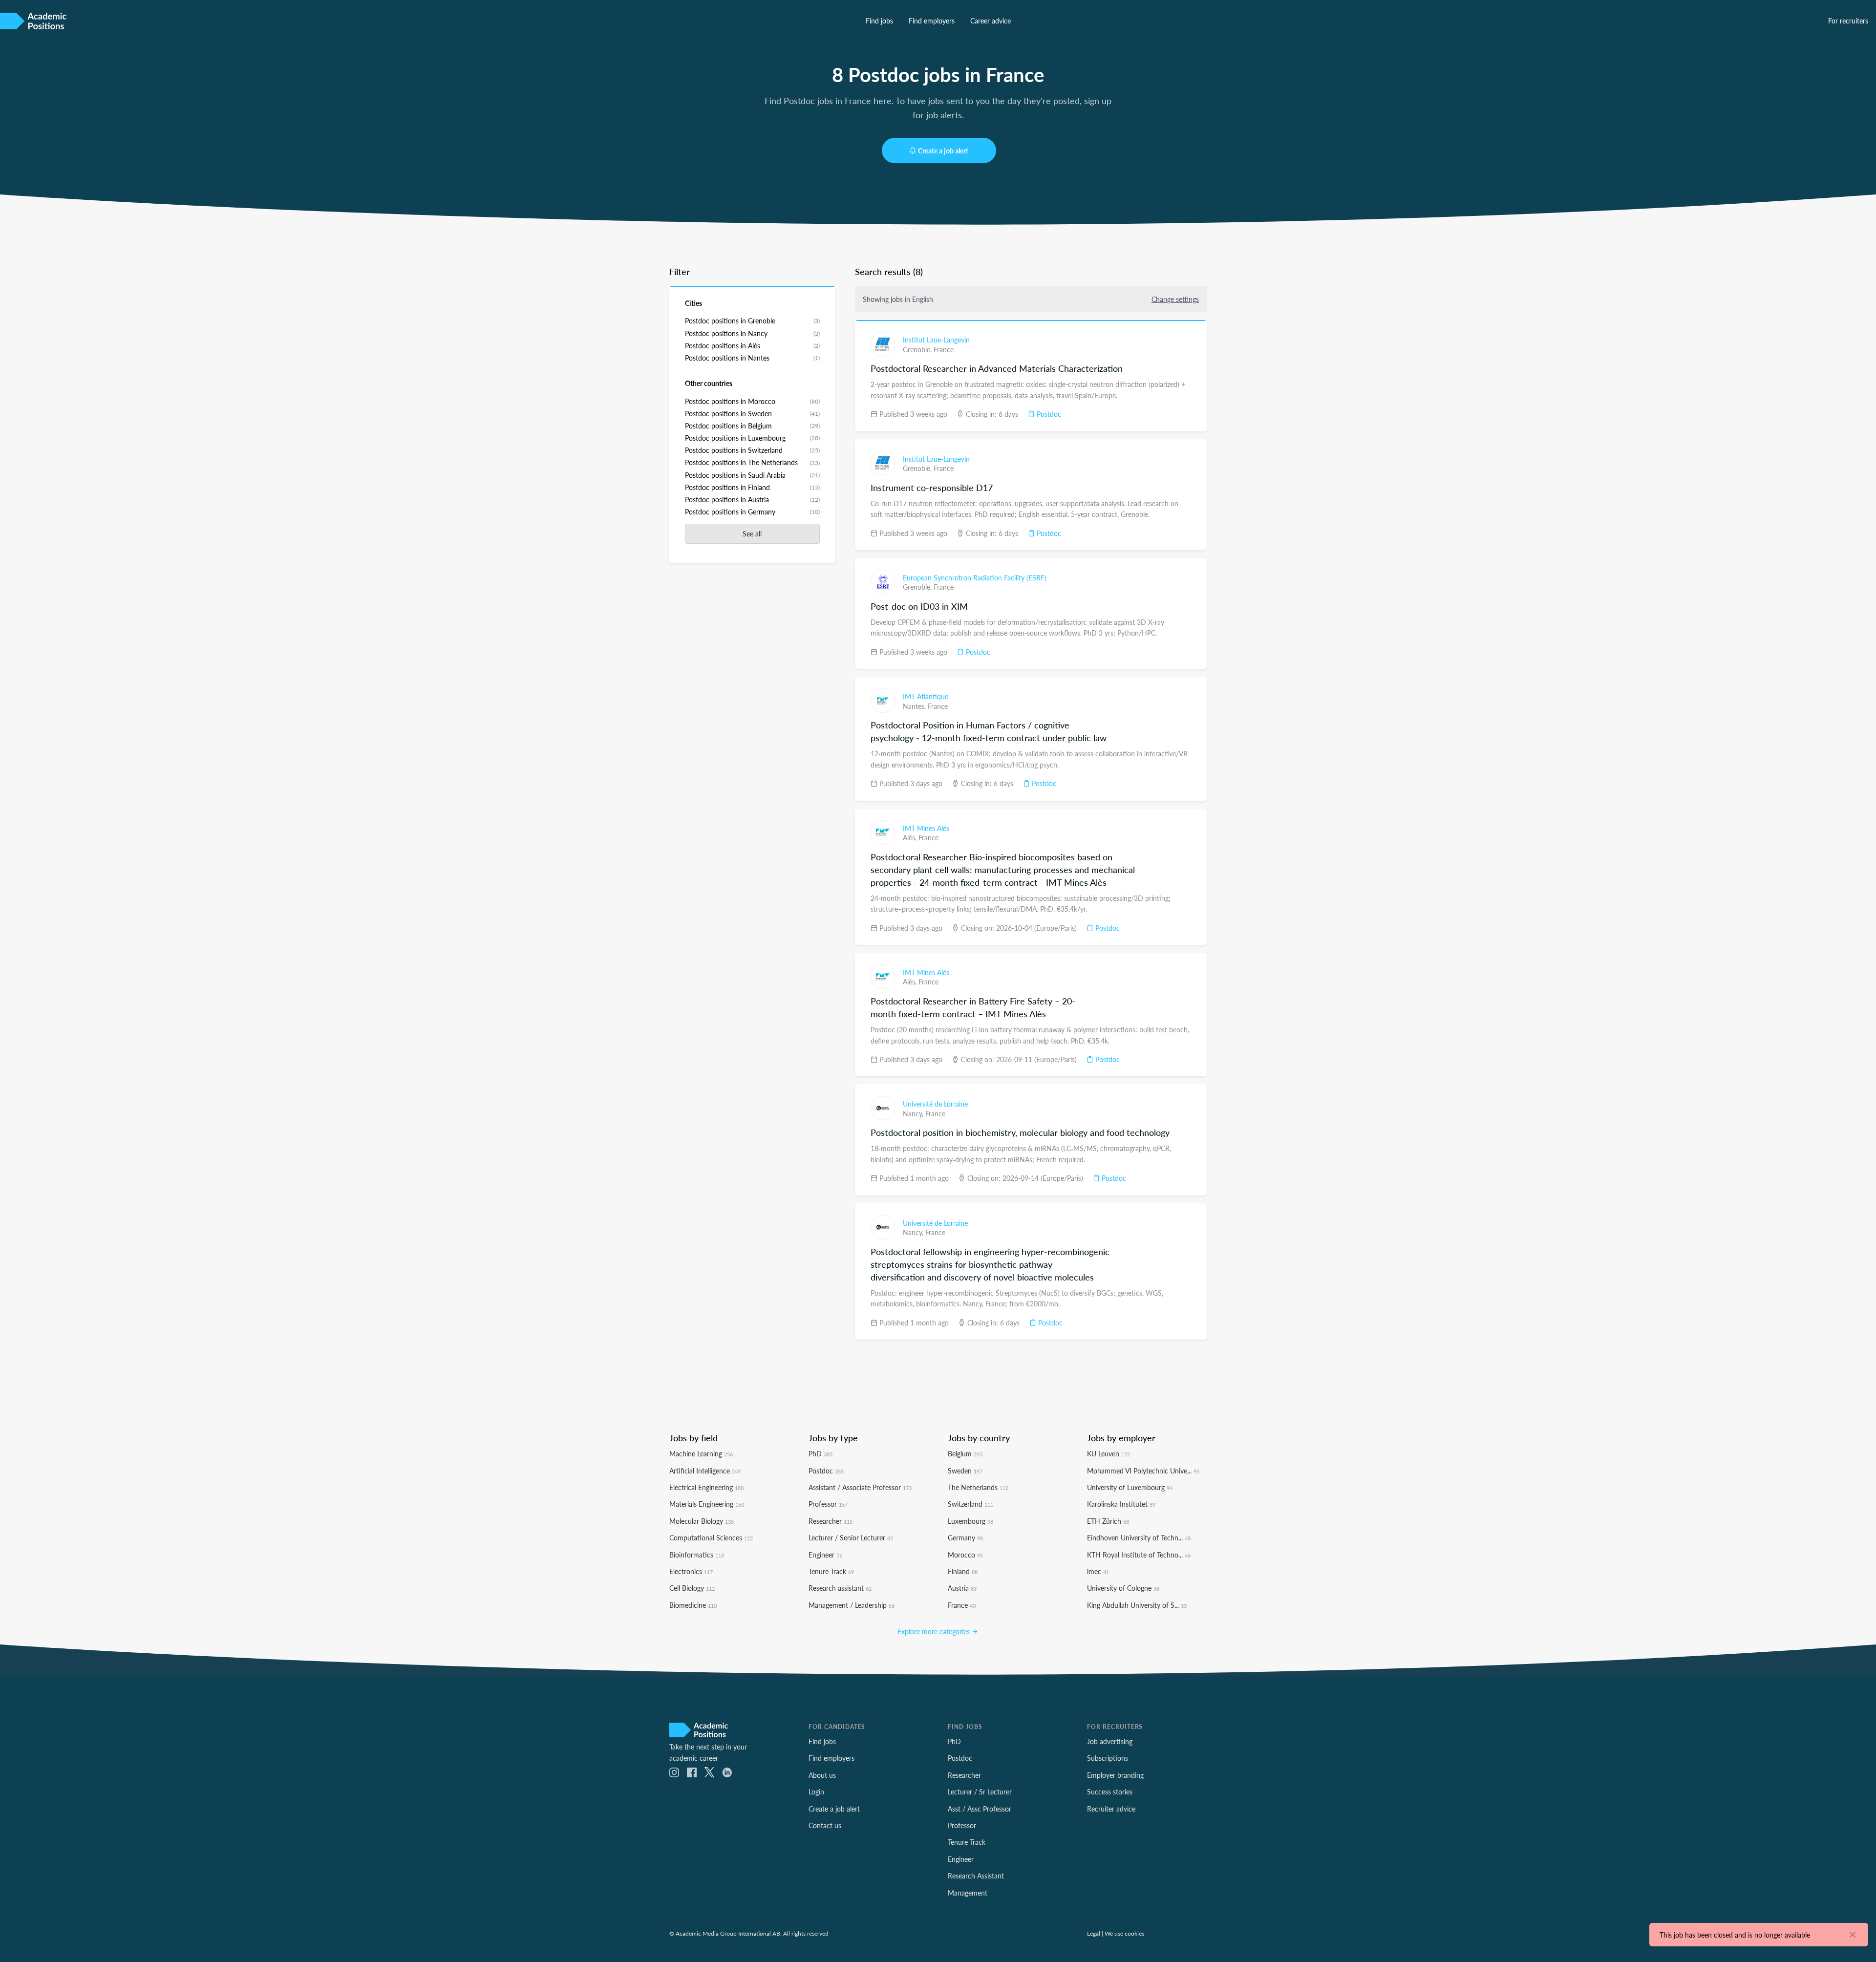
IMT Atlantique (926, 696)
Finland (963, 1571)
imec (1098, 1571)
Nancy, (914, 1113)
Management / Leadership (852, 1605)
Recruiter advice (1111, 1809)
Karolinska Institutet (1121, 1504)
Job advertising (1110, 1741)
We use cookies (1124, 1933)
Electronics (691, 1571)
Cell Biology (692, 1588)
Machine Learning (701, 1453)
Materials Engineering (707, 1504)
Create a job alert (943, 150)
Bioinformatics (697, 1555)
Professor (828, 1504)
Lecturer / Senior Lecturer (851, 1537)
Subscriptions (1108, 1758)
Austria (962, 1588)
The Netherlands (978, 1487)
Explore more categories (935, 1631)
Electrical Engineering (706, 1487)
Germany (965, 1537)
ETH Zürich (1108, 1521)
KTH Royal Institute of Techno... (1139, 1555)
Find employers (932, 21)
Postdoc (1048, 414)
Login (816, 1791)
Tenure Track (831, 1571)
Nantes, (915, 706)
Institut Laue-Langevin (936, 340)
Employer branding (1115, 1775)
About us (822, 1775)
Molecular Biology (702, 1521)
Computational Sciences (711, 1537)
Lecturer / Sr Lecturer (980, 1791)
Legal (1094, 1933)
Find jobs (879, 21)
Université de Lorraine (935, 1104)
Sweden (965, 1471)
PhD (821, 1453)
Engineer (825, 1555)
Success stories (1110, 1791)
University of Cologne (1123, 1588)
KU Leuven (1109, 1453)
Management (968, 1893)
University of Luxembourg (1130, 1487)
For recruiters (1848, 21)
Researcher (831, 1521)
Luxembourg (970, 1521)
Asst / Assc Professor (980, 1809)
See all (752, 533)
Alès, (911, 837)
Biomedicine (693, 1605)
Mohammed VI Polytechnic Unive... (1143, 1471)
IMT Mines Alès (926, 828)
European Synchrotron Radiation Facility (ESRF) (975, 577)
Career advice (991, 21)
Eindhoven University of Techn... (1139, 1537)
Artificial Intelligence (705, 1471)
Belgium (965, 1453)
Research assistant (840, 1588)
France (944, 349)
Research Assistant (976, 1876)
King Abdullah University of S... (1137, 1605)
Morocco (965, 1555)
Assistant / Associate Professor (860, 1487)
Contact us (825, 1825)
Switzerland (970, 1504)
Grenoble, (918, 349)
